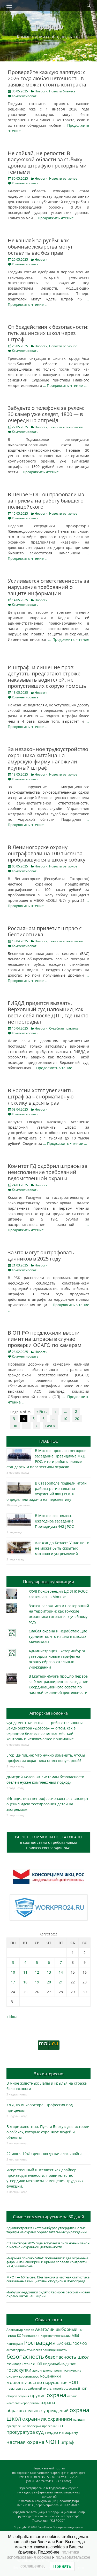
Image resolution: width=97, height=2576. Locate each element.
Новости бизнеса (62, 91)
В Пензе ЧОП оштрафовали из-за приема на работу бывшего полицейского (47, 501)
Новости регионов (63, 178)
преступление (16, 2426)
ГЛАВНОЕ (49, 1441)
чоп (53, 2441)
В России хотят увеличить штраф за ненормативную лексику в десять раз (41, 1096)
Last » (50, 1426)
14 (61, 1972)
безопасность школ (67, 2357)
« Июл (12, 2017)
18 (25, 1982)
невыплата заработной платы (29, 2388)
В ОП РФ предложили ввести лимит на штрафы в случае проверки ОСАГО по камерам (45, 1339)
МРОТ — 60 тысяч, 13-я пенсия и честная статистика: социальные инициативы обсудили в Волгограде (48, 2279)
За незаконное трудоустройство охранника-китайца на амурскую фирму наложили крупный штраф (48, 758)
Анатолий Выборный (56, 2329)
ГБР (81, 2330)
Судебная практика (64, 1028)
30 (15, 1426)
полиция (79, 2419)
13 (49, 1972)
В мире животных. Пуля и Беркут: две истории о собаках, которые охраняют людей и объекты (48, 2132)
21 (61, 1982)
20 (77, 1419)
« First (42, 1411)
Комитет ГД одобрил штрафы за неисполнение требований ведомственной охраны (48, 1172)
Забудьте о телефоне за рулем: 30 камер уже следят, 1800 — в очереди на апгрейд (46, 414)
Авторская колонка (49, 1713)
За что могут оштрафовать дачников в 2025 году (41, 1255)
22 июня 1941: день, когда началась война (44, 2154)
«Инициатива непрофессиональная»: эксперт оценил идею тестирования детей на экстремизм (47, 1804)
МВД (75, 2335)
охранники (60, 2419)
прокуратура (21, 2432)
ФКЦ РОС (72, 2343)
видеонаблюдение (60, 2363)
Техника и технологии (66, 427)
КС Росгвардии (28, 2335)
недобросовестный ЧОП (70, 2388)
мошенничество (24, 2382)
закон (37, 2370)
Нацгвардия (15, 2344)
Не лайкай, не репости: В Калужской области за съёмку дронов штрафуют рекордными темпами (47, 162)
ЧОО (84, 2344)
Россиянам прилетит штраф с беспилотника (45, 931)
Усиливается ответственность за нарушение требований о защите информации (48, 587)
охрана (56, 2395)
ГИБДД (11, 2336)
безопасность (25, 2356)
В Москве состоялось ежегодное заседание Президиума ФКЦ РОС (54, 1521)
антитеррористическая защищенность (37, 2350)
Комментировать (25, 96)
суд (40, 2432)
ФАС (60, 2343)
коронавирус (29, 2376)
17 (13, 1982)
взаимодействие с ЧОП (24, 2364)
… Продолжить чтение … (56, 218)
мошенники (50, 2376)
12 (37, 1972)
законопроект (53, 2370)
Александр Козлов (20, 2330)
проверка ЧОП (53, 2426)
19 (37, 1982)
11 (25, 1972)
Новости (41, 91)
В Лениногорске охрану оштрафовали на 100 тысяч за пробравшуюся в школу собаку (47, 853)
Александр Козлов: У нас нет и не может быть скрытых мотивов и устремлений (62, 1548)
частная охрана (25, 2442)
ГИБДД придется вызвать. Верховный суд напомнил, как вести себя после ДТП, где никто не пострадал (48, 1012)
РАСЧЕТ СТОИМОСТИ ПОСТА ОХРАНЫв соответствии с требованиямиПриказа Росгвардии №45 (49, 1842)
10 (65, 1419)
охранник (34, 2419)
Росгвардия (40, 2343)
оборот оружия (18, 2396)
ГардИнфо (49, 26)
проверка (34, 2426)
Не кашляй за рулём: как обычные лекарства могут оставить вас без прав (40, 247)
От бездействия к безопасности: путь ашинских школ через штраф (48, 333)
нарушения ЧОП (61, 2382)
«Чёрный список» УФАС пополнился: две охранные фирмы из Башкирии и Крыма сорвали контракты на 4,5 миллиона (47, 2262)
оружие (38, 2395)
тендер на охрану (61, 2432)
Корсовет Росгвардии (56, 2336)
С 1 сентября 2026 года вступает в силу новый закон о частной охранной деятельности (48, 2245)
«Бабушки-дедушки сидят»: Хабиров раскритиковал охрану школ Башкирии (48, 2294)
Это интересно (49, 2074)
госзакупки (19, 2370)
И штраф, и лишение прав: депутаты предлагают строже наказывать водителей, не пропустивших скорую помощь (47, 677)
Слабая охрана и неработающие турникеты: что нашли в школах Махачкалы (58, 1636)
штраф (67, 2442)
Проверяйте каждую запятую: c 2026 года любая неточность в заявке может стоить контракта (47, 78)
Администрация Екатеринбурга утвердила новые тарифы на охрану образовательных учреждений (47, 2230)
